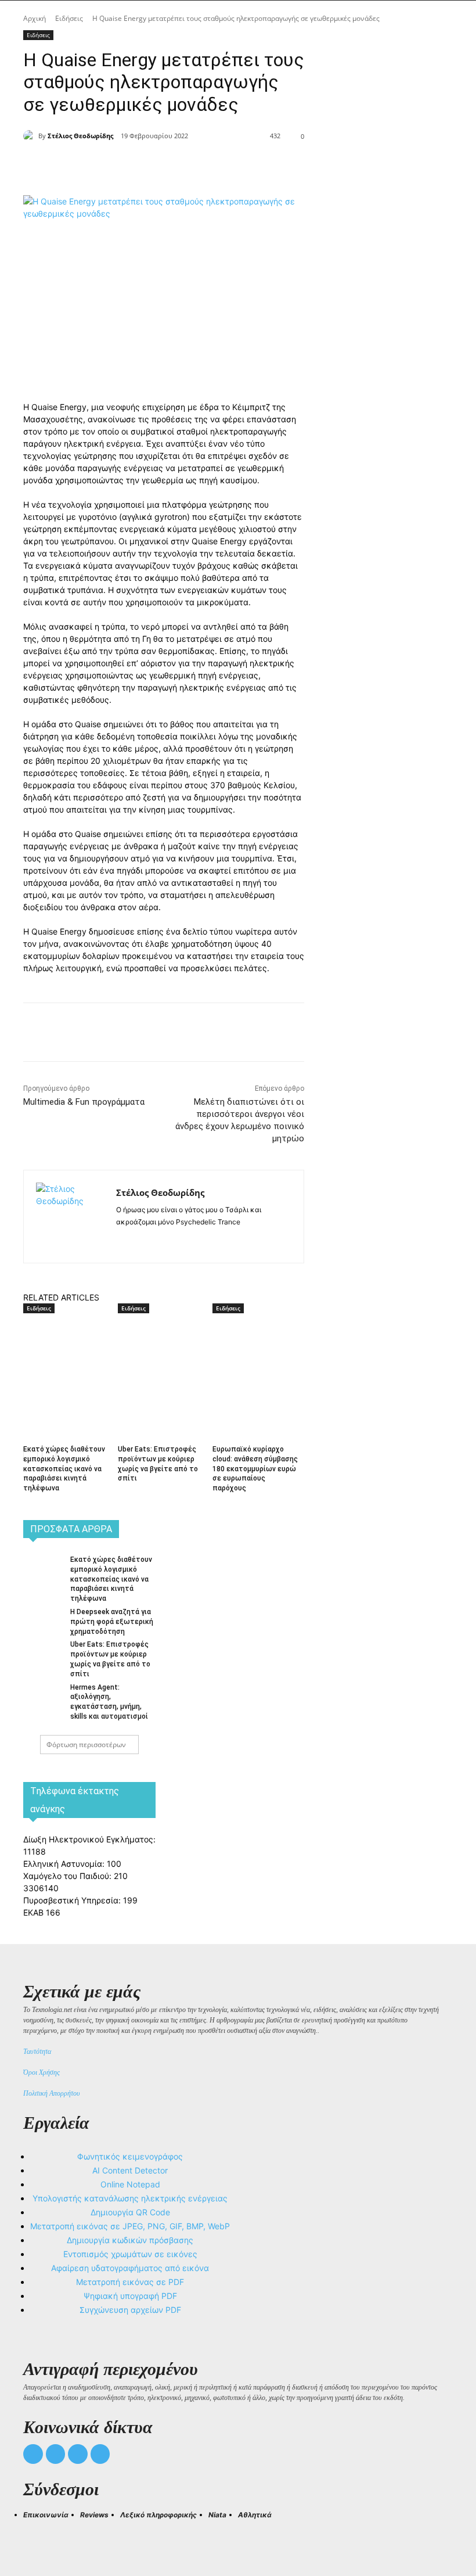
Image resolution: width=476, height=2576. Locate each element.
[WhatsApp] (207, 166)
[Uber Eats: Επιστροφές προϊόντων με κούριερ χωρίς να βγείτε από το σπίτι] (161, 1346)
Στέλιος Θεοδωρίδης (80, 136)
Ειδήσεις (69, 18)
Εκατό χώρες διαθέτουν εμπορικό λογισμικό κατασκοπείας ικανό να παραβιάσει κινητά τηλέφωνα (64, 1469)
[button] (37, 2536)
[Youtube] (100, 2454)
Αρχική (35, 18)
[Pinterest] (180, 166)
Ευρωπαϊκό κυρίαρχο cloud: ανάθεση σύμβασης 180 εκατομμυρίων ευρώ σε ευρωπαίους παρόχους (255, 1469)
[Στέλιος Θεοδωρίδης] (31, 136)
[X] (153, 166)
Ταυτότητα (37, 2052)
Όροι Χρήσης (42, 2072)
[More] (234, 166)
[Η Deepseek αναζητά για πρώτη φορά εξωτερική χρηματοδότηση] (43, 1619)
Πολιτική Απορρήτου (52, 2093)
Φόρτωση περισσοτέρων (86, 1745)
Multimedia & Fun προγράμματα (84, 1102)
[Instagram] (141, 1240)
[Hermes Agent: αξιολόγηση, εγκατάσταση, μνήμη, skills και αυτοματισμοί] (43, 1695)
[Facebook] (127, 166)
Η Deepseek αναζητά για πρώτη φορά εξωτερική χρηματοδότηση (112, 1622)
